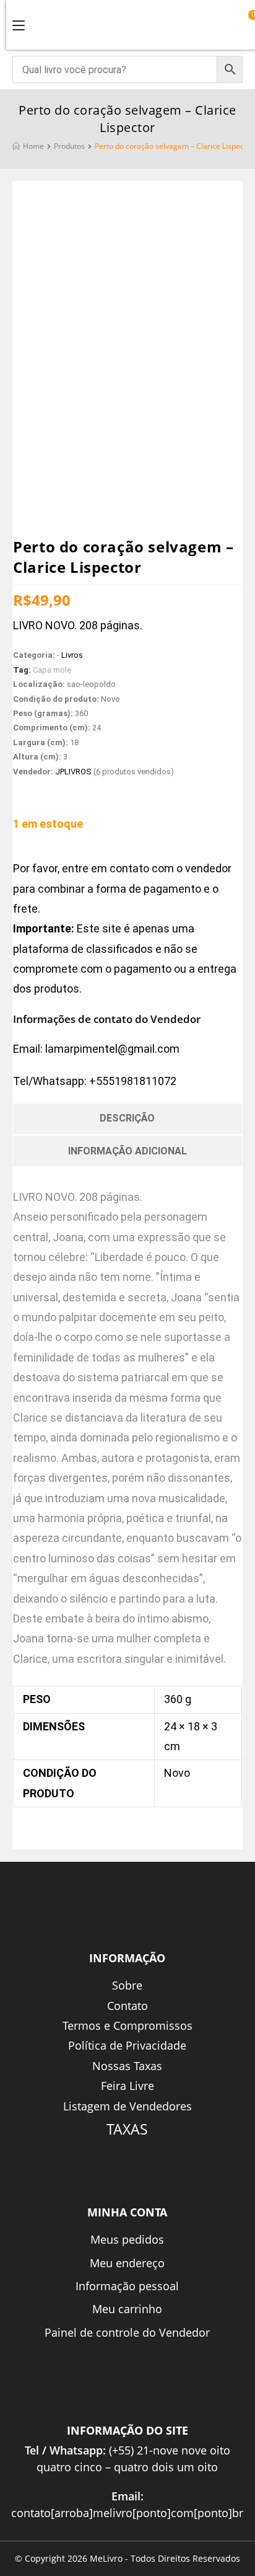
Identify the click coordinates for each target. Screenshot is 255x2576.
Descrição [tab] (127, 1118)
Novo (177, 1773)
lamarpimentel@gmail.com (112, 1049)
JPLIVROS (73, 772)
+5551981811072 (133, 1081)
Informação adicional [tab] (127, 1151)
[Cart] (247, 23)
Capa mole (52, 670)
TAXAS (127, 2129)
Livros (72, 655)
